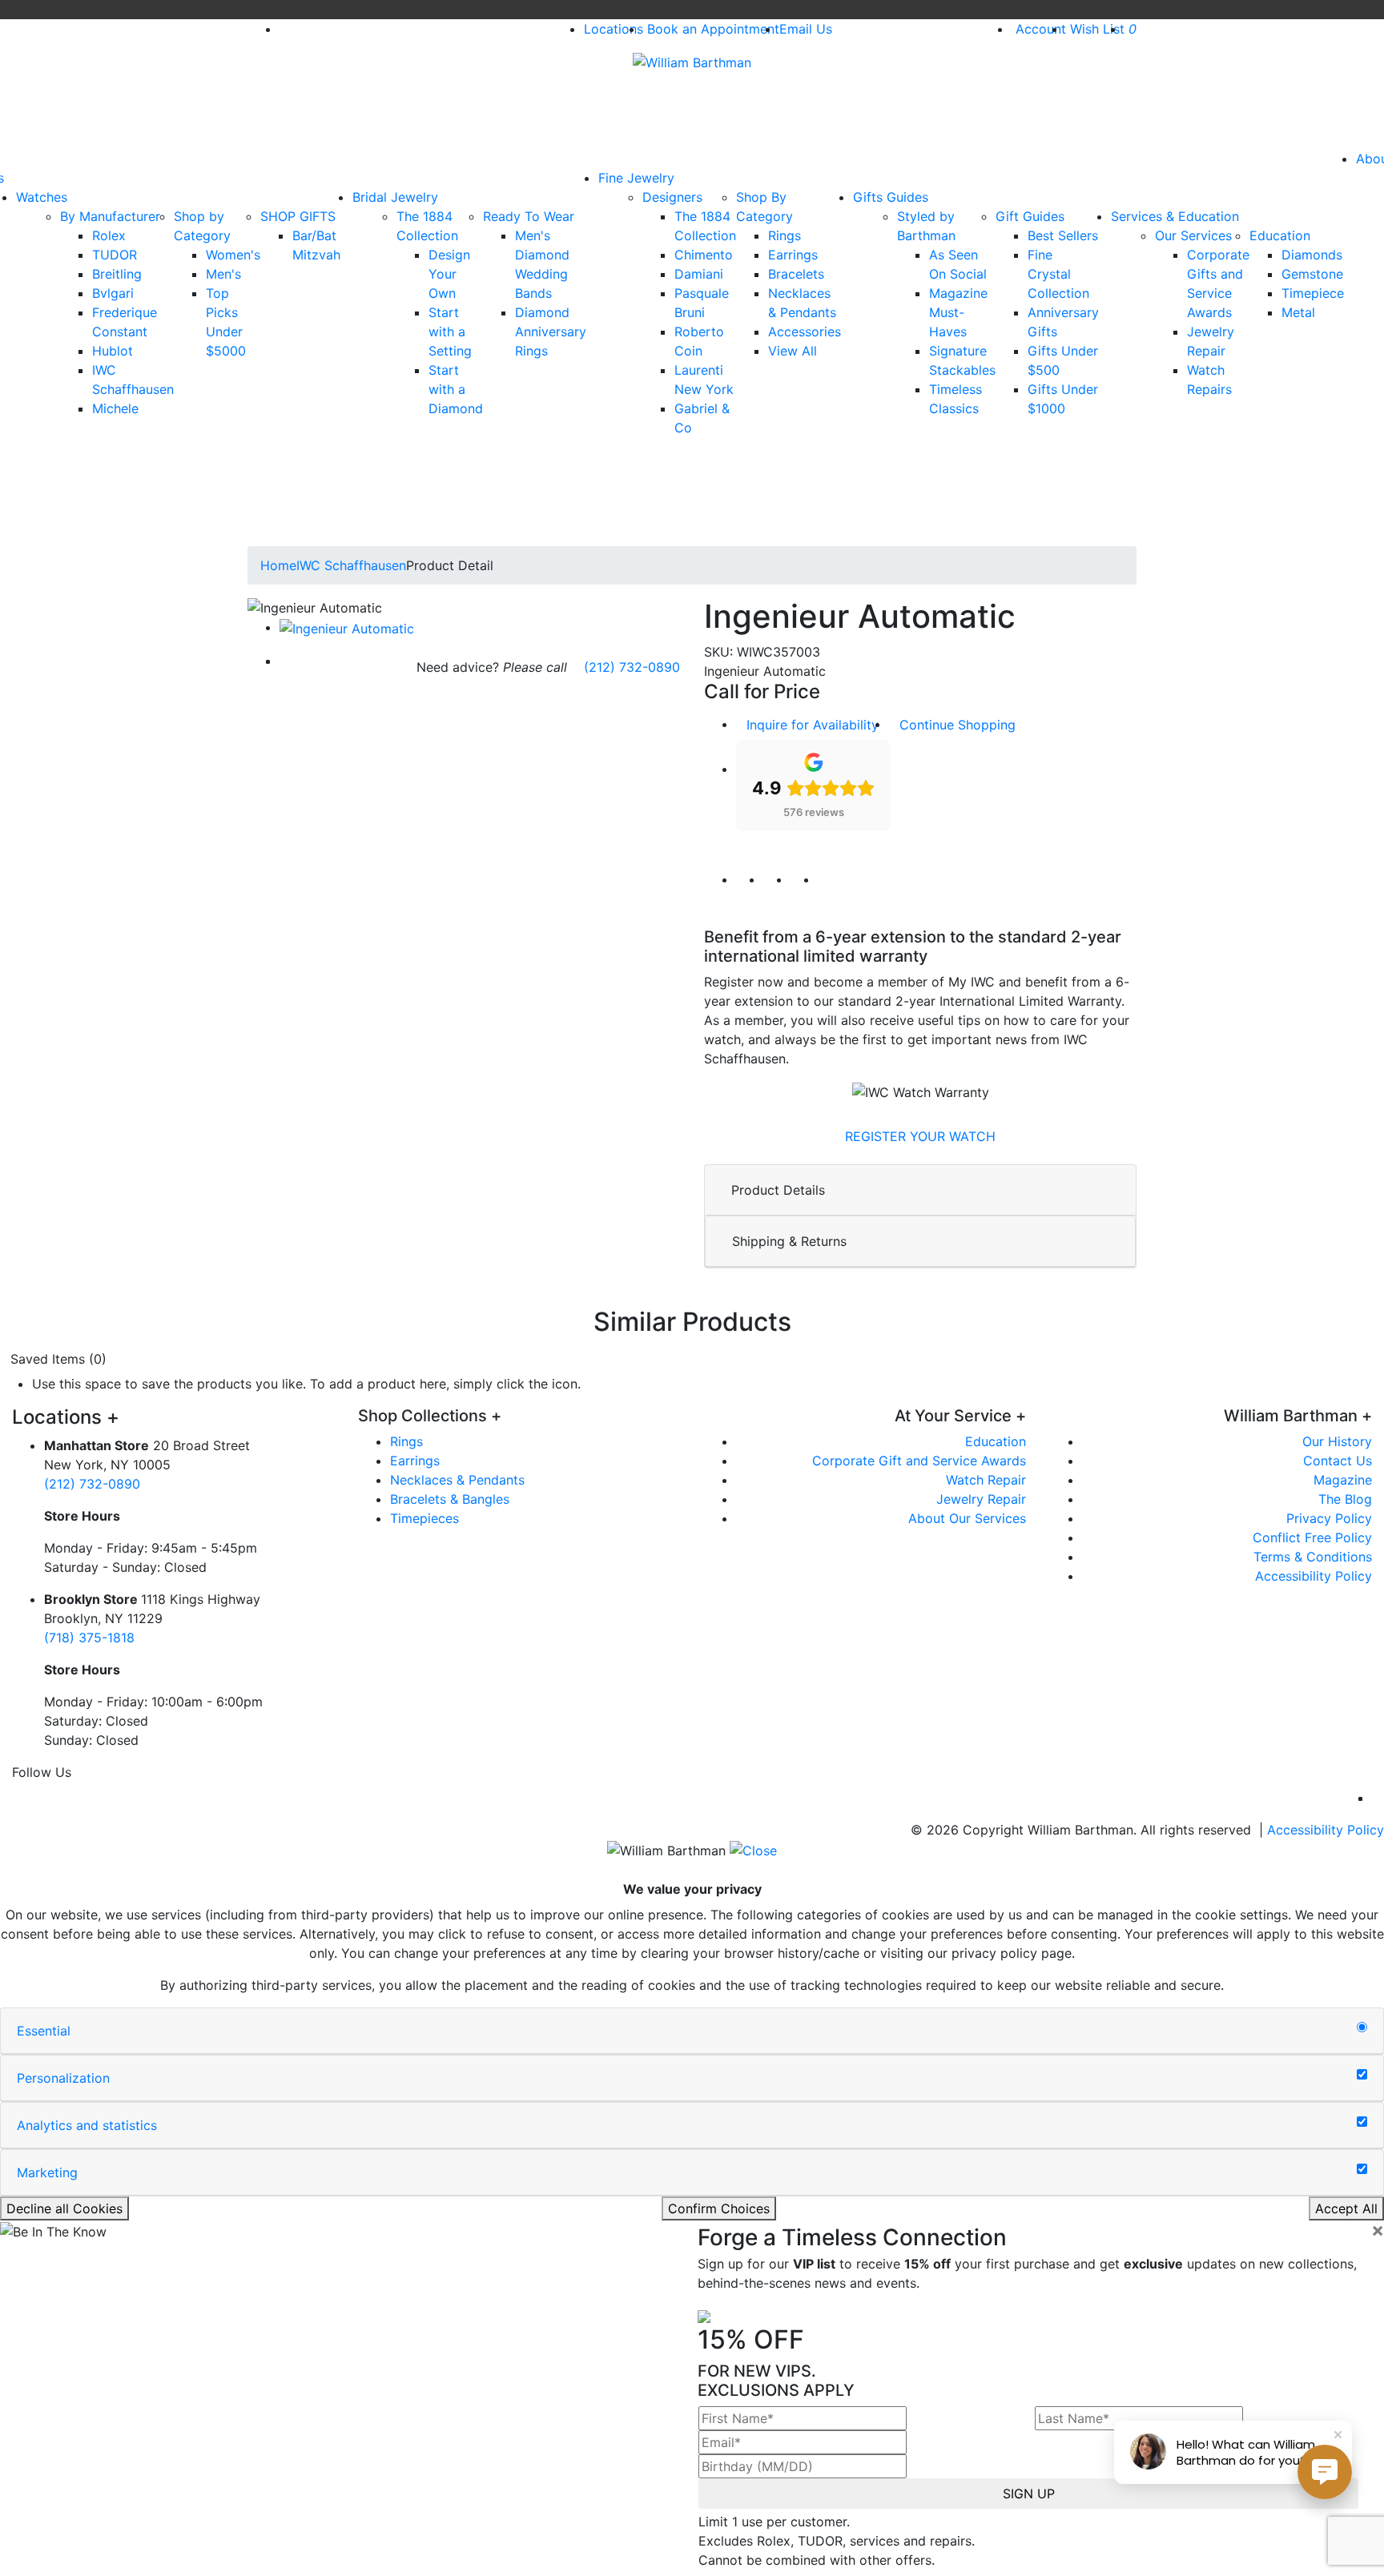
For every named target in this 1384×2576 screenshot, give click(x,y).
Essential (44, 2031)
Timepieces (424, 1518)
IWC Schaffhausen (351, 565)
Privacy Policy (1329, 1518)
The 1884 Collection (427, 226)
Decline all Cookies (64, 2208)
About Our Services (967, 1518)
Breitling (117, 274)
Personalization (63, 2078)
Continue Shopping (958, 725)
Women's (233, 255)
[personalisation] (1362, 2075)
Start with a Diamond (456, 389)
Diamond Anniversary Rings (551, 332)
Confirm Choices (719, 2208)
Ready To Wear (529, 216)
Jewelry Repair (981, 1499)
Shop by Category (202, 226)
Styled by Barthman (926, 226)
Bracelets (796, 274)
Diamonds (1312, 255)
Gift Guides (1030, 216)
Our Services (1193, 235)
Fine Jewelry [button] (636, 178)
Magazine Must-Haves (958, 312)
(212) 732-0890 (632, 667)
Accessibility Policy (1314, 1576)
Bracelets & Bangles (450, 1499)
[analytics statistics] (1362, 2122)
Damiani (699, 274)
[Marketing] (1362, 2169)
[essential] (1362, 2027)
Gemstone (1312, 274)
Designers (672, 197)
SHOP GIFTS (298, 216)
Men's (223, 274)
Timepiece (1313, 293)
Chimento (704, 255)
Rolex (109, 235)
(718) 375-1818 (89, 1638)
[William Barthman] (692, 61)
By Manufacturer (110, 216)
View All (793, 351)
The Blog (1345, 1499)
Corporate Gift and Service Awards (919, 1461)
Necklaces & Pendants (457, 1480)
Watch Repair (986, 1480)
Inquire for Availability (813, 725)
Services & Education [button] (1175, 216)
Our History (1337, 1441)
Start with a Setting (450, 332)
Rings (785, 235)
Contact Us (1338, 1461)
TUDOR (115, 255)
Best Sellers (1063, 235)
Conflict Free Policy (1312, 1537)
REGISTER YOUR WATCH (920, 1136)
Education (1280, 235)
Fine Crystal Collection (1058, 274)
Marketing (47, 2172)
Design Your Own (449, 274)
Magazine (1343, 1480)
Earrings (793, 255)
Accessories (805, 332)
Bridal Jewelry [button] (395, 197)
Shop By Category (764, 207)
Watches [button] (42, 197)
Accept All (1346, 2208)
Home (278, 565)
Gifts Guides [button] (891, 197)
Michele (115, 408)
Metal (1298, 312)
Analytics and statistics (87, 2125)
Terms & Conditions (1313, 1557)
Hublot (113, 351)
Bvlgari (113, 293)
